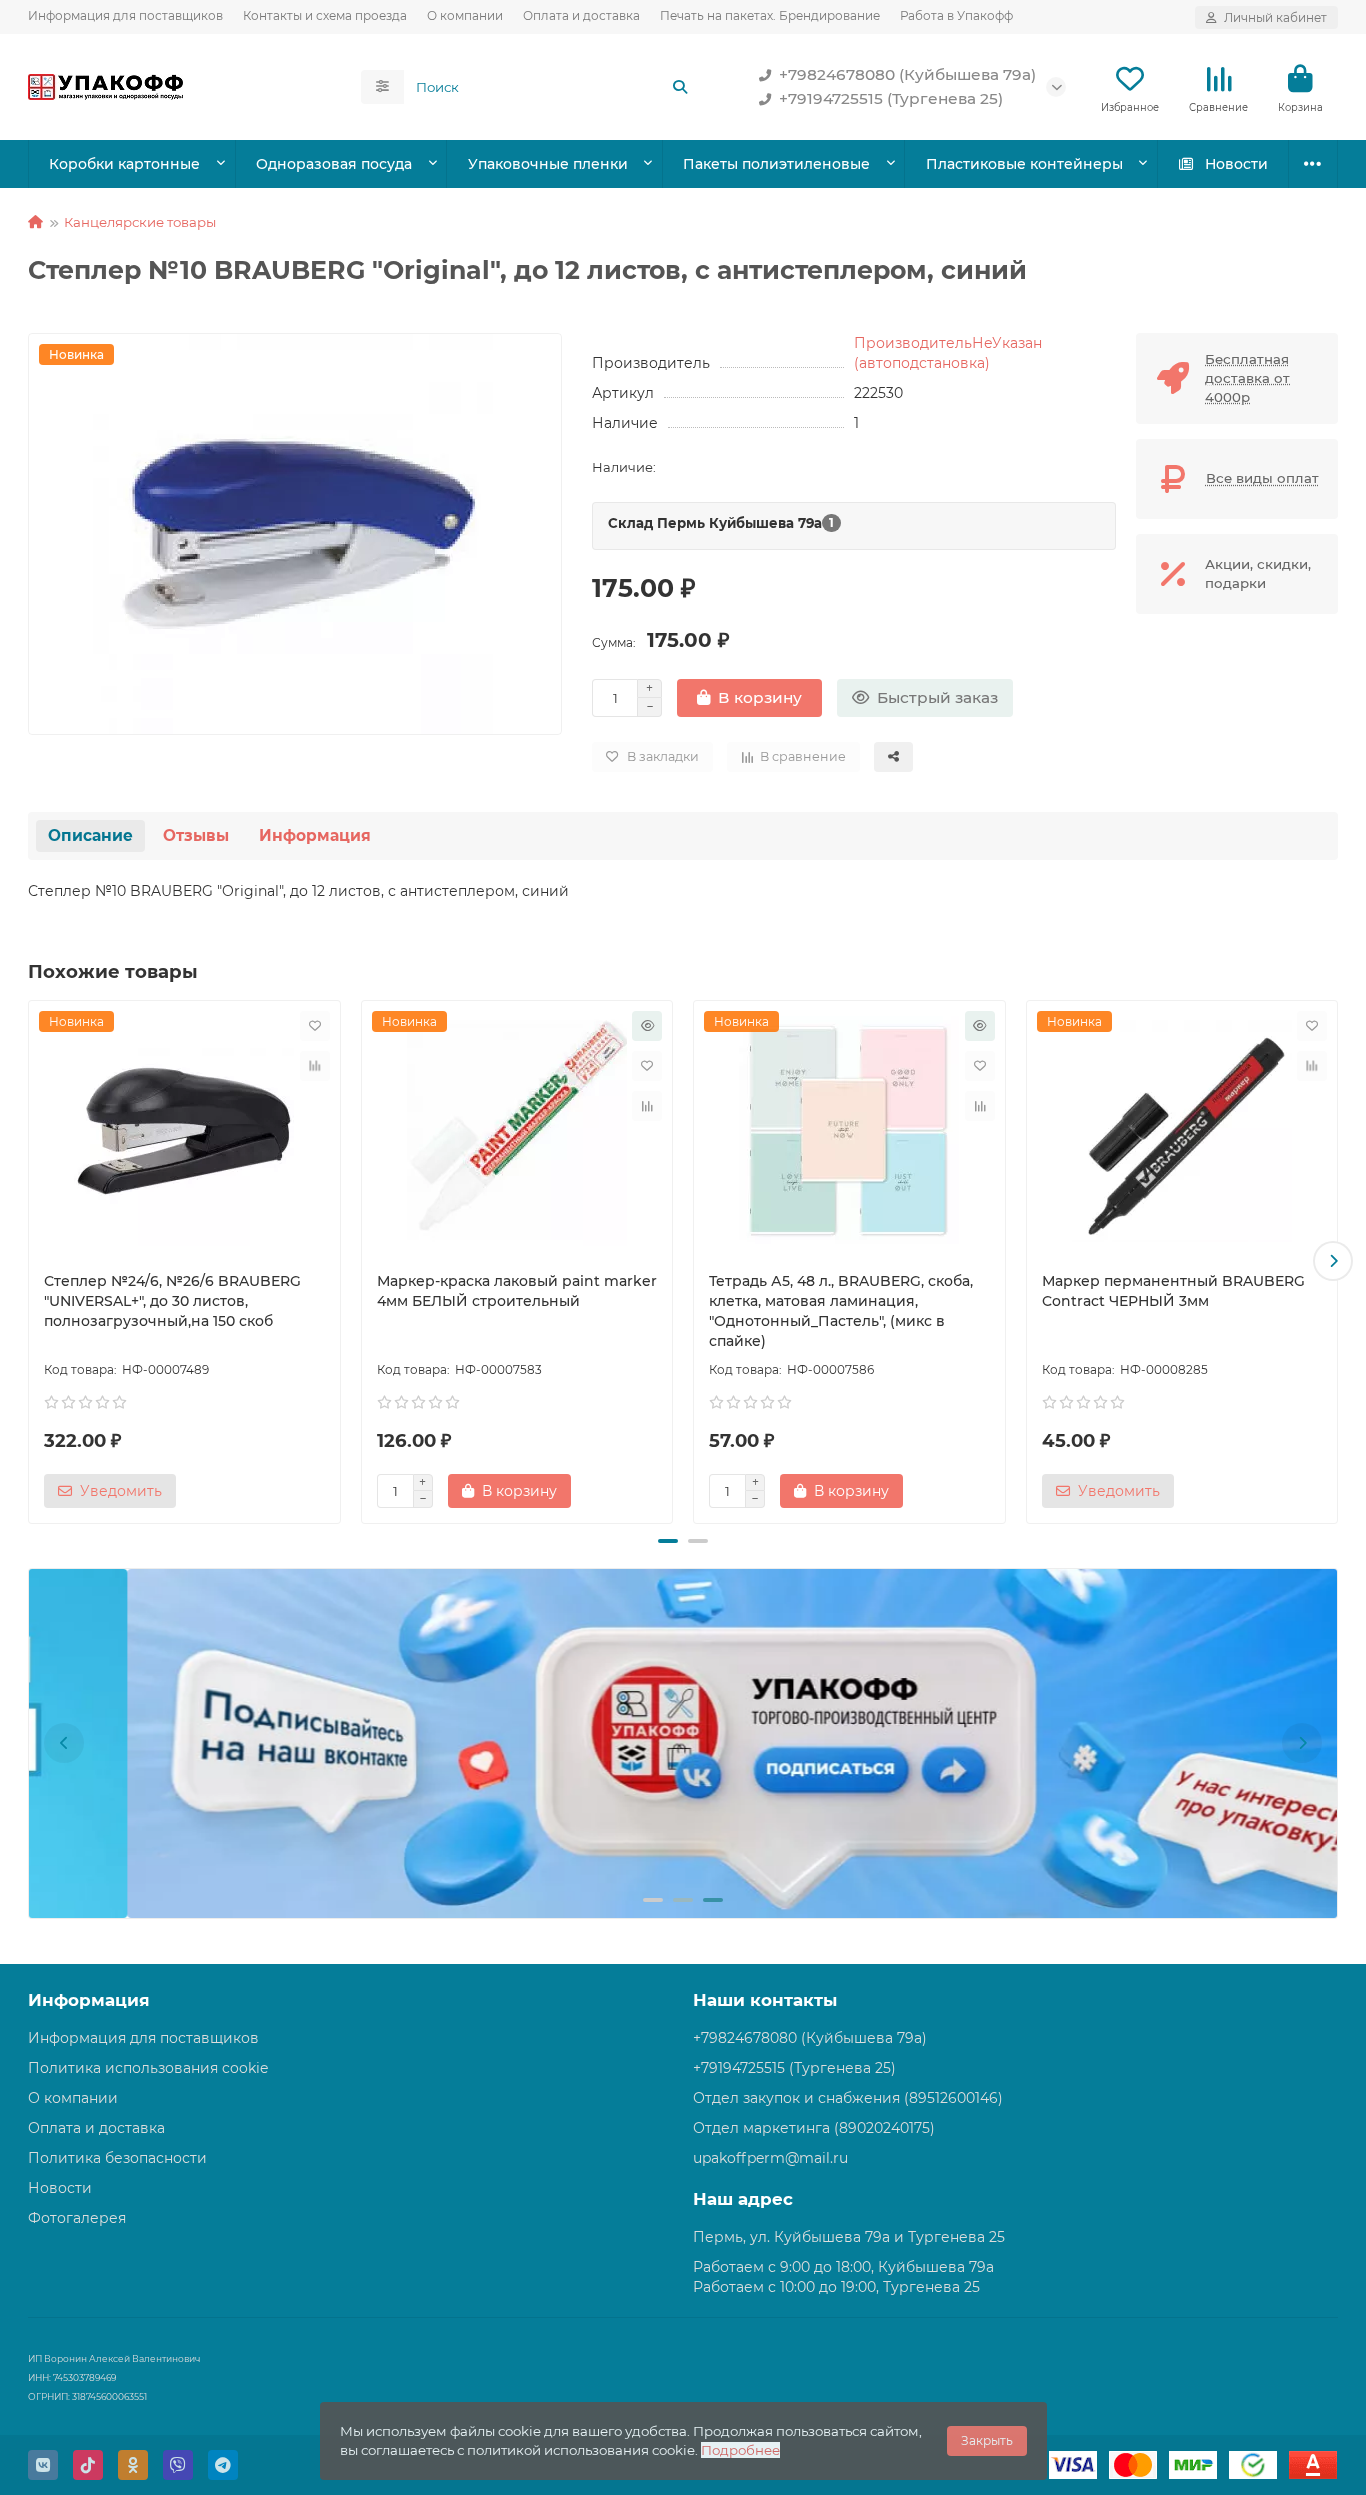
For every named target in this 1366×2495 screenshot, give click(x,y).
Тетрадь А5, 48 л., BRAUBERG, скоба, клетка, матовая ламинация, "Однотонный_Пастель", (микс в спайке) (841, 1311)
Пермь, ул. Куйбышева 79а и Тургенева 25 (849, 2237)
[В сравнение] (315, 1066)
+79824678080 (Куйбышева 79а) (907, 74)
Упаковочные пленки (548, 164)
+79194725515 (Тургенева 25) (891, 98)
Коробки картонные (124, 164)
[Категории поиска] (382, 87)
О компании (465, 15)
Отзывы (196, 835)
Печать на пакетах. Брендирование (770, 15)
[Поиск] (680, 87)
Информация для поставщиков (125, 15)
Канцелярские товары (140, 222)
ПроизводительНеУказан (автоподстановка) (948, 353)
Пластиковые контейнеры (1024, 164)
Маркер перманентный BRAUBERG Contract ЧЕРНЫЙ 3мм (1173, 1291)
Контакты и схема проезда (325, 15)
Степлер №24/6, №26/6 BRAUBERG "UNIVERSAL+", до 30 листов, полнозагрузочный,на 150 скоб (172, 1301)
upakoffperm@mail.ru (770, 2158)
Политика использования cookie (148, 2068)
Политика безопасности (117, 2158)
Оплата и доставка (581, 15)
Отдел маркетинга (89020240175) (814, 2128)
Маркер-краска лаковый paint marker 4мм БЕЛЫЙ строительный (517, 1291)
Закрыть (987, 2440)
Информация (315, 835)
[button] (33, 1261)
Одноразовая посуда (334, 164)
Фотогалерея (77, 2218)
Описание (90, 835)
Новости (1236, 164)
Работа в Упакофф (956, 15)
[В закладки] (315, 1026)
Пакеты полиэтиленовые (776, 164)
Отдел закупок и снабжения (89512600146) (848, 2098)
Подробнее (740, 2450)
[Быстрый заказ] (647, 1026)
